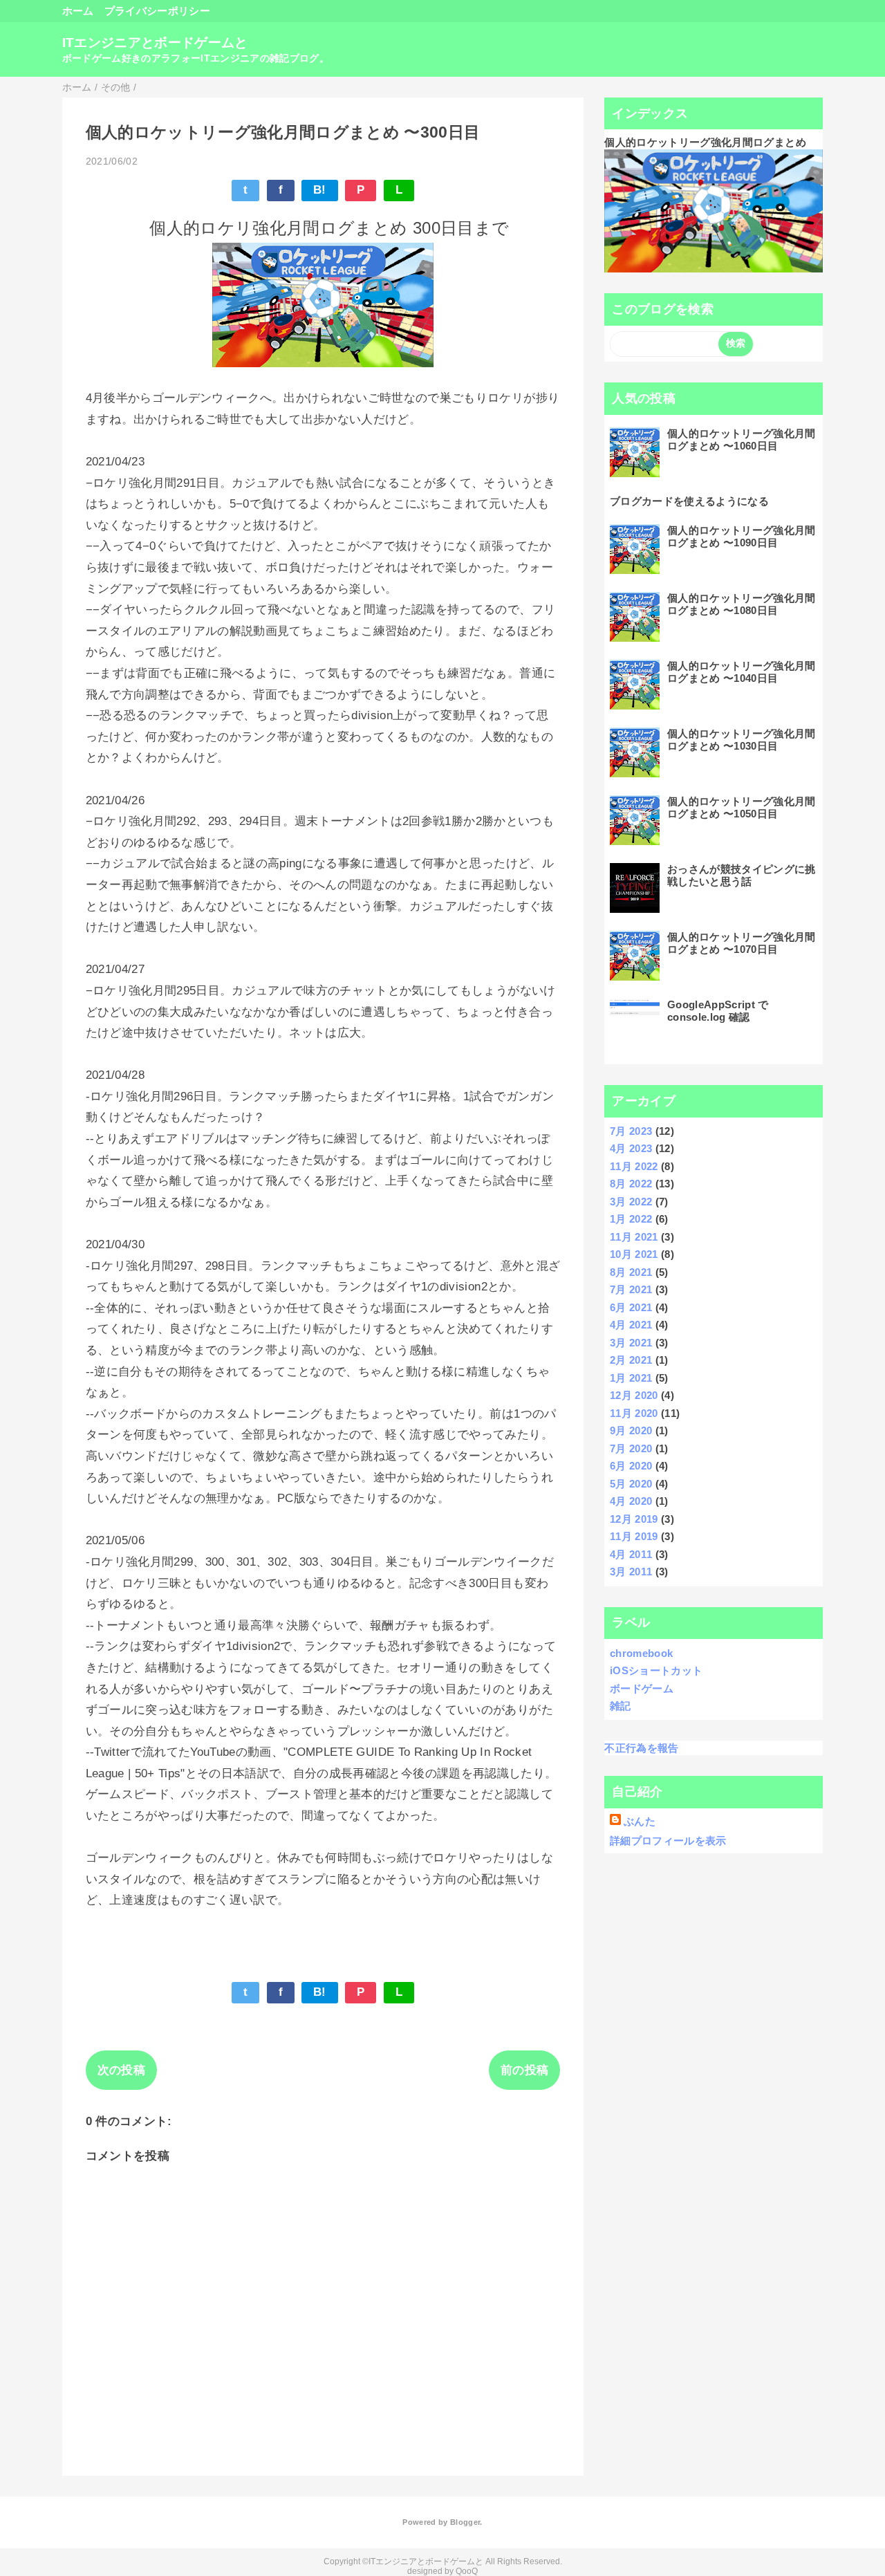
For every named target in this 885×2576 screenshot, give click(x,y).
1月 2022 (631, 1219)
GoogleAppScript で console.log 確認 (718, 1011)
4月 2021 (631, 1325)
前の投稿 (524, 2070)
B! (320, 190)
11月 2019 (634, 1536)
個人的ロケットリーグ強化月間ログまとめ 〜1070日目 (742, 943)
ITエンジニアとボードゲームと (155, 43)
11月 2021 (634, 1237)
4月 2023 (631, 1148)
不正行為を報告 (641, 1748)
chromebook (641, 1653)
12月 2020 (634, 1395)
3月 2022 (631, 1202)
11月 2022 (634, 1166)
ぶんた (640, 1821)
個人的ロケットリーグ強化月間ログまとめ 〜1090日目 (742, 536)
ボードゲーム (642, 1688)
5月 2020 (631, 1484)
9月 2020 (631, 1430)
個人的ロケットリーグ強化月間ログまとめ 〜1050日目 (742, 807)
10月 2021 (634, 1254)
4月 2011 (631, 1554)
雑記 (621, 1706)
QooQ (467, 2571)
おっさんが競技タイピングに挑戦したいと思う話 (742, 875)
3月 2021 (631, 1343)
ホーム (78, 11)
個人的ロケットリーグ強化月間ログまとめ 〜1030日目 (742, 740)
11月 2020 (634, 1413)
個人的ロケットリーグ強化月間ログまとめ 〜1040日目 (742, 672)
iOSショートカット (656, 1670)
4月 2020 (631, 1501)
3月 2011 (631, 1572)
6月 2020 (631, 1466)
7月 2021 (631, 1289)
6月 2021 (631, 1307)
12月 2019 (634, 1519)
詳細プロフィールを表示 (668, 1841)
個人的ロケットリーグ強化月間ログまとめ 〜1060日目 (742, 439)
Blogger (465, 2522)
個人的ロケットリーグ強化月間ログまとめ (705, 142)
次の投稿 (121, 2070)
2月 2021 (631, 1360)
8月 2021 (631, 1272)
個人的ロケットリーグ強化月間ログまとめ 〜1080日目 (742, 604)
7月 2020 (631, 1448)
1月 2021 (631, 1378)
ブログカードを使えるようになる (689, 501)
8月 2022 (631, 1184)
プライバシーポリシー (157, 11)
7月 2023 (631, 1131)
